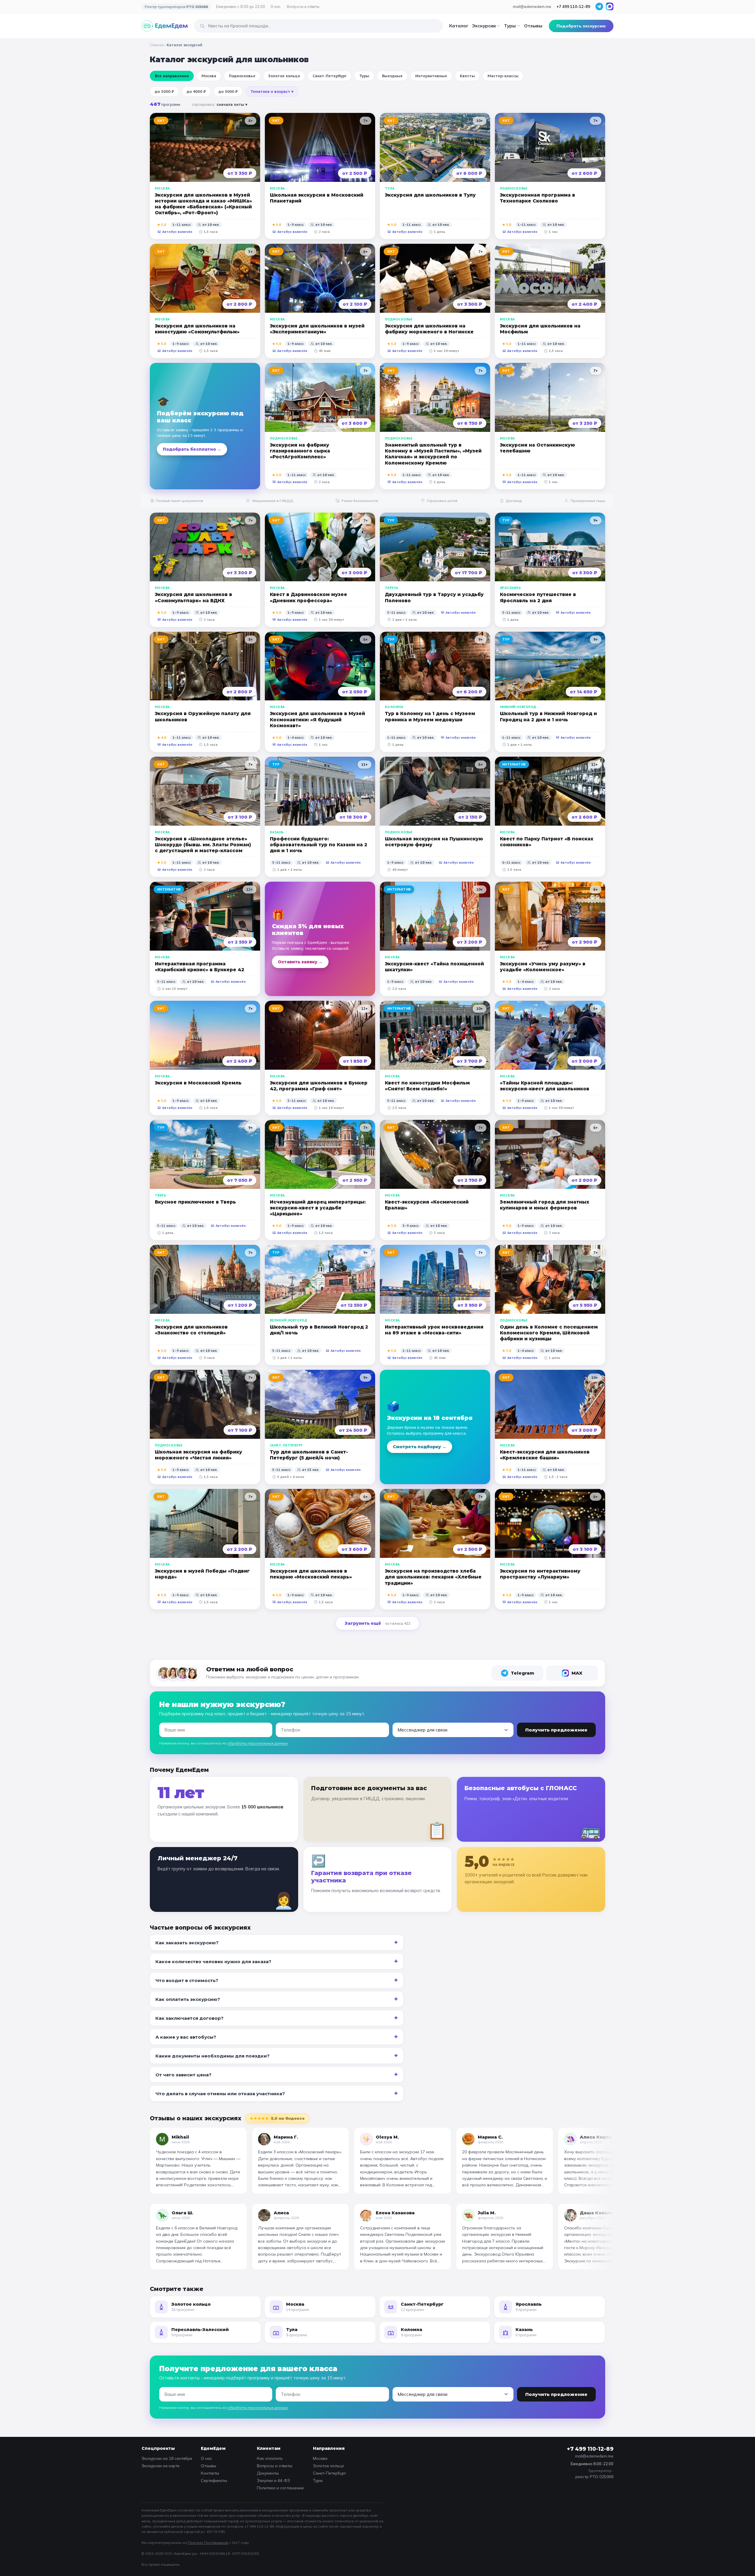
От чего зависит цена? (183, 2075)
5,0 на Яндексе (277, 2118)
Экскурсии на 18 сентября (167, 2458)
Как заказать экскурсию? (187, 1943)
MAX (577, 1673)
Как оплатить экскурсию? (188, 1999)
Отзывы (533, 26)
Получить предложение (556, 1730)
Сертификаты (214, 2480)
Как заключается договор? (189, 2018)
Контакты (210, 2473)
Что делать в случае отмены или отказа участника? (220, 2094)
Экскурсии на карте (161, 2466)
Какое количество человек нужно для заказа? (213, 1962)
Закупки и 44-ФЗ (273, 2480)
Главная (157, 45)
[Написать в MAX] (610, 6)
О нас (276, 6)
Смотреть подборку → (420, 1447)
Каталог (459, 26)
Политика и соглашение (280, 2488)
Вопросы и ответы (303, 6)
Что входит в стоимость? (187, 1980)
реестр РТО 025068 (594, 2477)
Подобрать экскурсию (581, 26)
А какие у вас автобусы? (186, 2037)
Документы (268, 2473)
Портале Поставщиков (208, 2543)
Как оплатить (270, 2458)
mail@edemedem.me (532, 6)
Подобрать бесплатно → (192, 449)
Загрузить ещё (377, 1623)
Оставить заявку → (300, 962)
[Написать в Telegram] (599, 6)
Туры (510, 26)
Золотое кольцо (329, 2466)
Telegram (522, 1673)
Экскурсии (484, 26)
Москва (320, 2458)
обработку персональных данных (258, 1743)
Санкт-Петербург (330, 2473)
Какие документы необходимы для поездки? (212, 2056)
